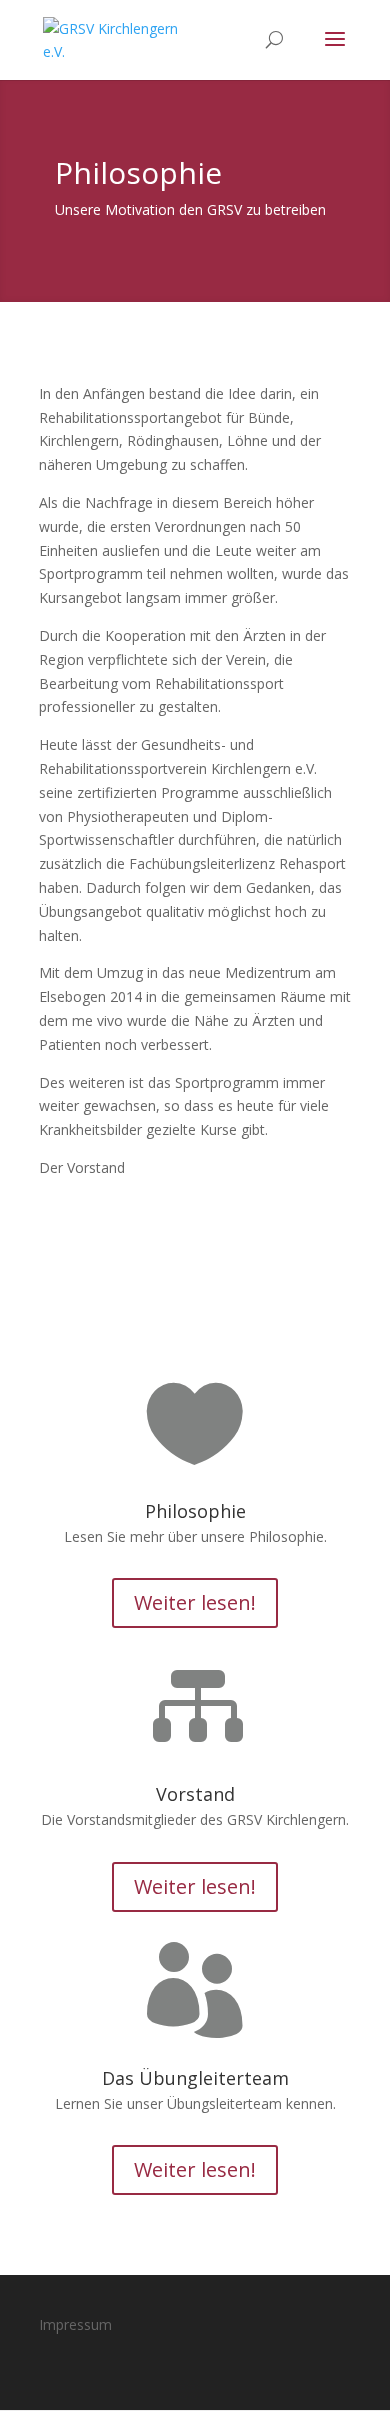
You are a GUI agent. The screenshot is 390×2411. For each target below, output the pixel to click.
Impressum (75, 2324)
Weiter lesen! (195, 1602)
